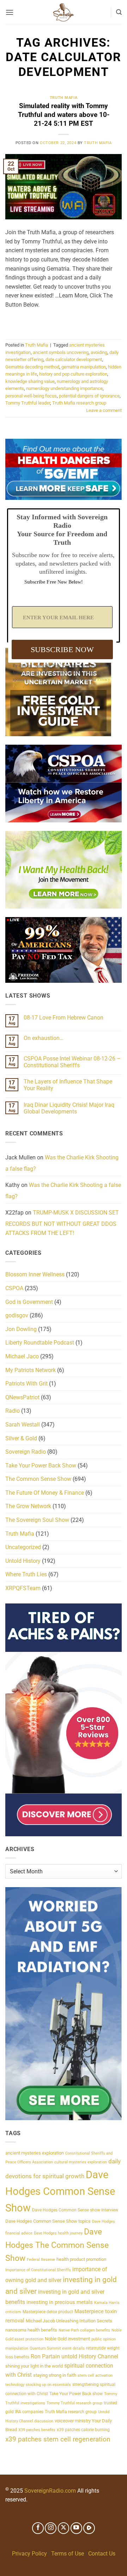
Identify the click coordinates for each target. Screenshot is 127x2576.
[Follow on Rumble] (89, 2528)
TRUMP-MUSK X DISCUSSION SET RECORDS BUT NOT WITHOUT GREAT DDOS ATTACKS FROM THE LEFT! (62, 1223)
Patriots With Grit (26, 1384)
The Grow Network (28, 1506)
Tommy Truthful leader (28, 403)
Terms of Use (68, 2554)
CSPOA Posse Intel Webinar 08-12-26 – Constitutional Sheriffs (72, 1062)
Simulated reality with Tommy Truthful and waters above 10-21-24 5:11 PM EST (64, 115)
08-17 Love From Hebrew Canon (64, 1018)
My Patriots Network (31, 1370)
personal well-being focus (31, 396)
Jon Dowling (21, 1329)
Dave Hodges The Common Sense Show (57, 2245)
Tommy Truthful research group (74, 2403)
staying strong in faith (55, 2375)
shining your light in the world (34, 2366)
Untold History (23, 1561)
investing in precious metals (60, 2302)
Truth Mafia (64, 98)
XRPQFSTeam (23, 1588)
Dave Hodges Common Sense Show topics (48, 2221)
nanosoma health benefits (31, 2330)
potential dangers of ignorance (89, 396)
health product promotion (81, 2259)
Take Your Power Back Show (41, 1466)
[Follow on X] (64, 2528)
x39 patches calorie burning (83, 2430)
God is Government (29, 1302)
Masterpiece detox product (48, 2312)
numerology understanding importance (64, 388)
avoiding (99, 352)
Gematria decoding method (32, 367)
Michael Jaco (22, 1356)
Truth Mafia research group (79, 403)
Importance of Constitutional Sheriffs (38, 2270)
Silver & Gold (21, 1438)
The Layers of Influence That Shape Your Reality (68, 1085)
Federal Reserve (41, 2260)
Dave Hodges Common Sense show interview (75, 2210)
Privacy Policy (29, 2554)
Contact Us (102, 2554)
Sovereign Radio (26, 1452)
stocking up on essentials (48, 2385)
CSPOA (14, 1288)
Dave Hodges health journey (58, 2233)
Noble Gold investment (67, 2339)
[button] (10, 12)
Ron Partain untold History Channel (74, 2356)
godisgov (17, 1315)
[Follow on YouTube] (76, 2528)
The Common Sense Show (38, 1479)
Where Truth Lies (26, 1574)
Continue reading (64, 321)
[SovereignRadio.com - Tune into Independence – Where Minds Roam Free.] (64, 12)
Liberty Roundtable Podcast (40, 1343)
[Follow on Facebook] (38, 2528)
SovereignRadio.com (50, 2491)
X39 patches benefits (37, 2430)
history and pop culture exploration (73, 374)
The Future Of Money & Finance (45, 1493)
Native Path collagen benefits (84, 2330)
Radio (13, 1411)
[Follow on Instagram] (51, 2528)
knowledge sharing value (30, 381)
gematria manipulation (84, 367)
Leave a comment (104, 410)
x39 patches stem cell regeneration (58, 2439)
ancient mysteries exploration (35, 2153)
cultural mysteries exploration (81, 2162)
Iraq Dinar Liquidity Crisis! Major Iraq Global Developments (69, 1108)
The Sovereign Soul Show (37, 1520)
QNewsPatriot (22, 1397)
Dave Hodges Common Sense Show (60, 2191)
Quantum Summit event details (57, 2348)
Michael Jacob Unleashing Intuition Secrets (69, 2321)
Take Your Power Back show (76, 2394)
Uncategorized (23, 1547)
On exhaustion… (44, 1038)
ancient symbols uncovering (61, 352)
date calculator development (74, 359)
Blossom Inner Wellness (35, 1274)
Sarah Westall (23, 1425)
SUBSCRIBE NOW (62, 649)
